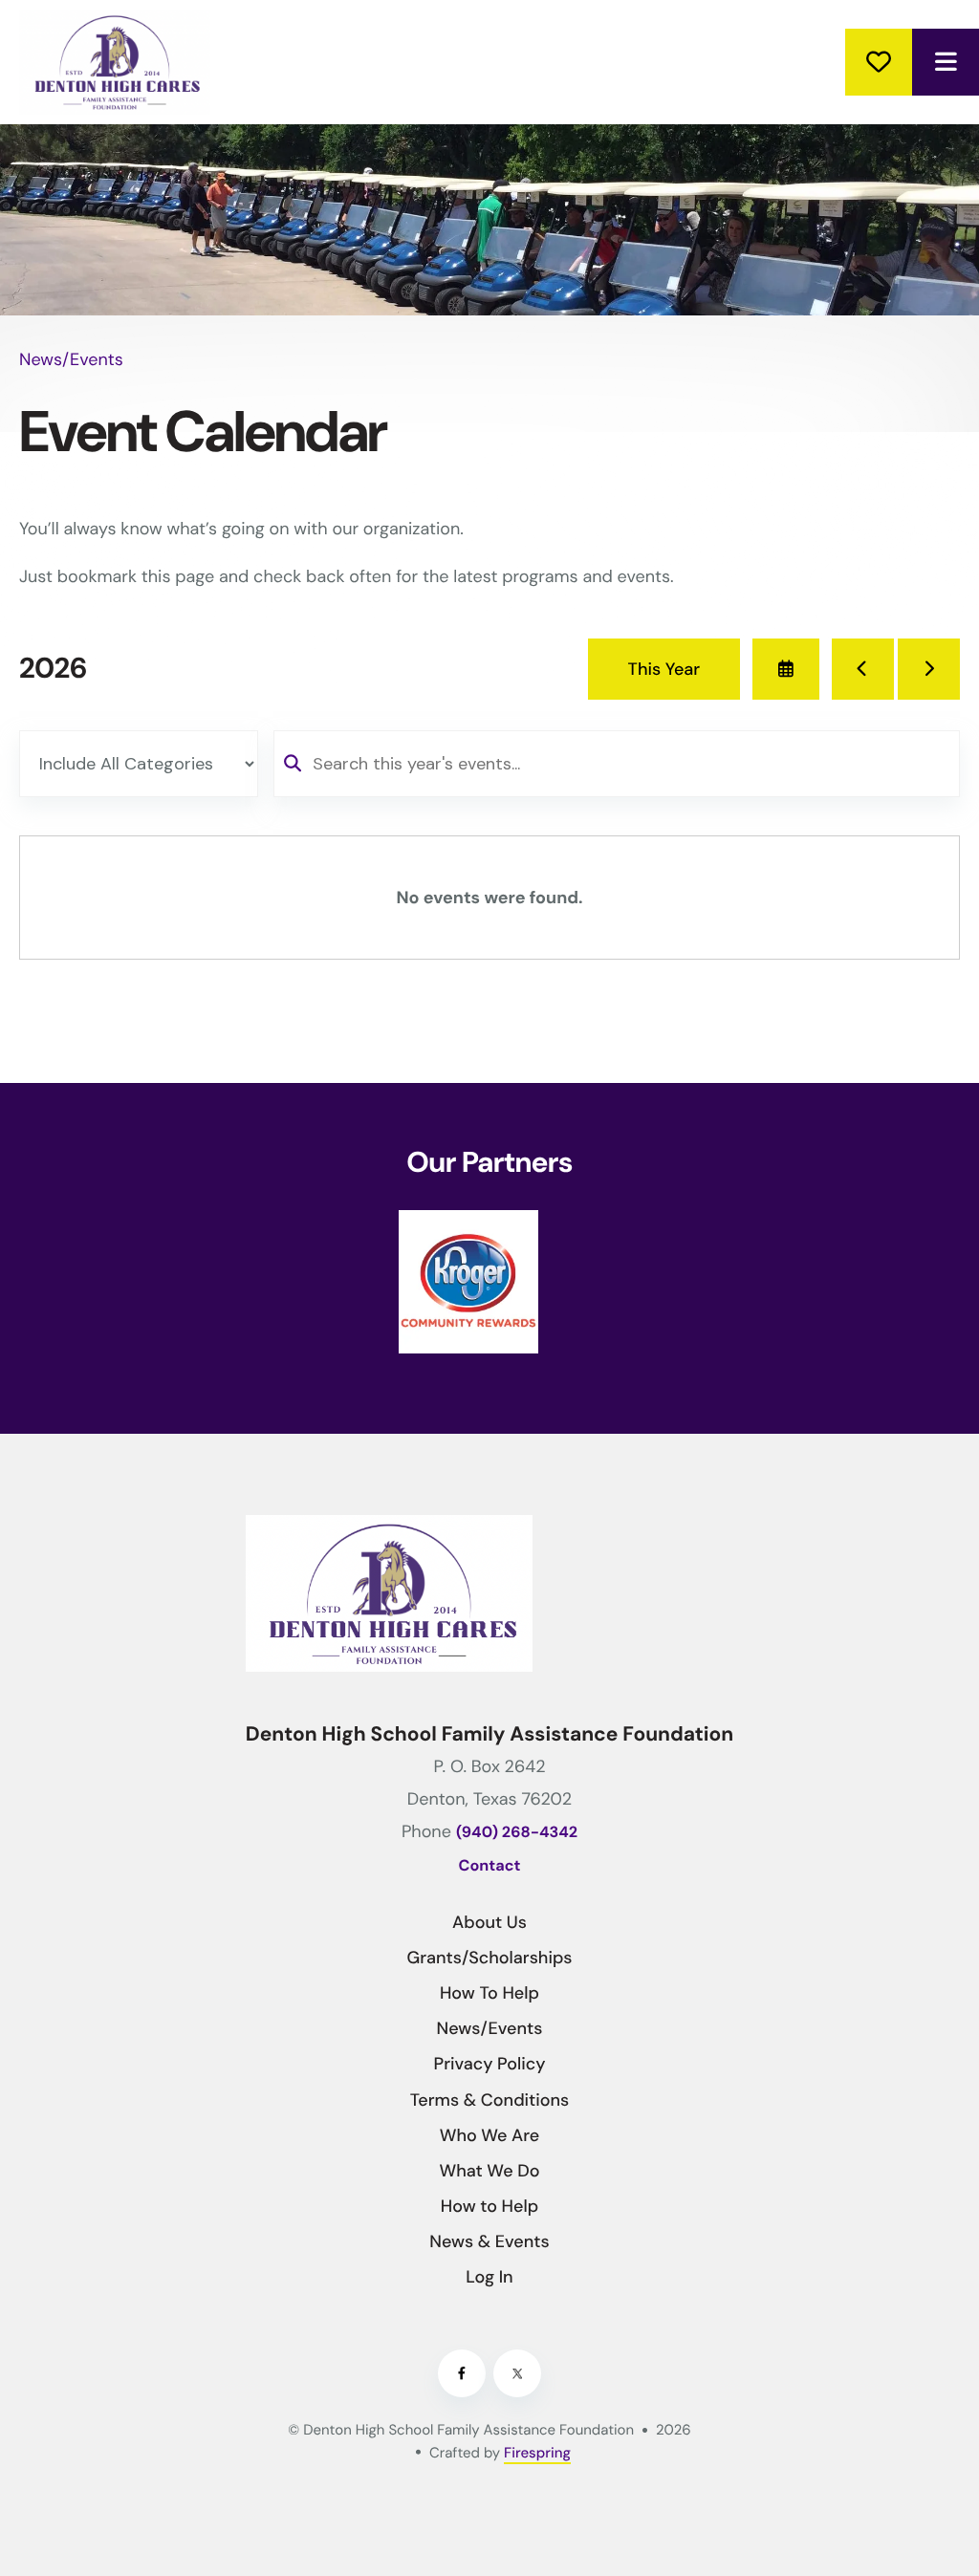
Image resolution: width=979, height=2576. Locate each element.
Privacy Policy (490, 2064)
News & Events (489, 2241)
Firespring (537, 2453)
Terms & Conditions (490, 2100)
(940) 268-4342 (517, 1833)
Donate (879, 62)
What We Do (489, 2171)
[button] (946, 62)
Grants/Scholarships (489, 1958)
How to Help (489, 2206)
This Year (664, 669)
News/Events (490, 2028)
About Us (489, 1922)
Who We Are (490, 2135)
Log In (489, 2277)
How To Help (489, 1993)
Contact (490, 1866)
